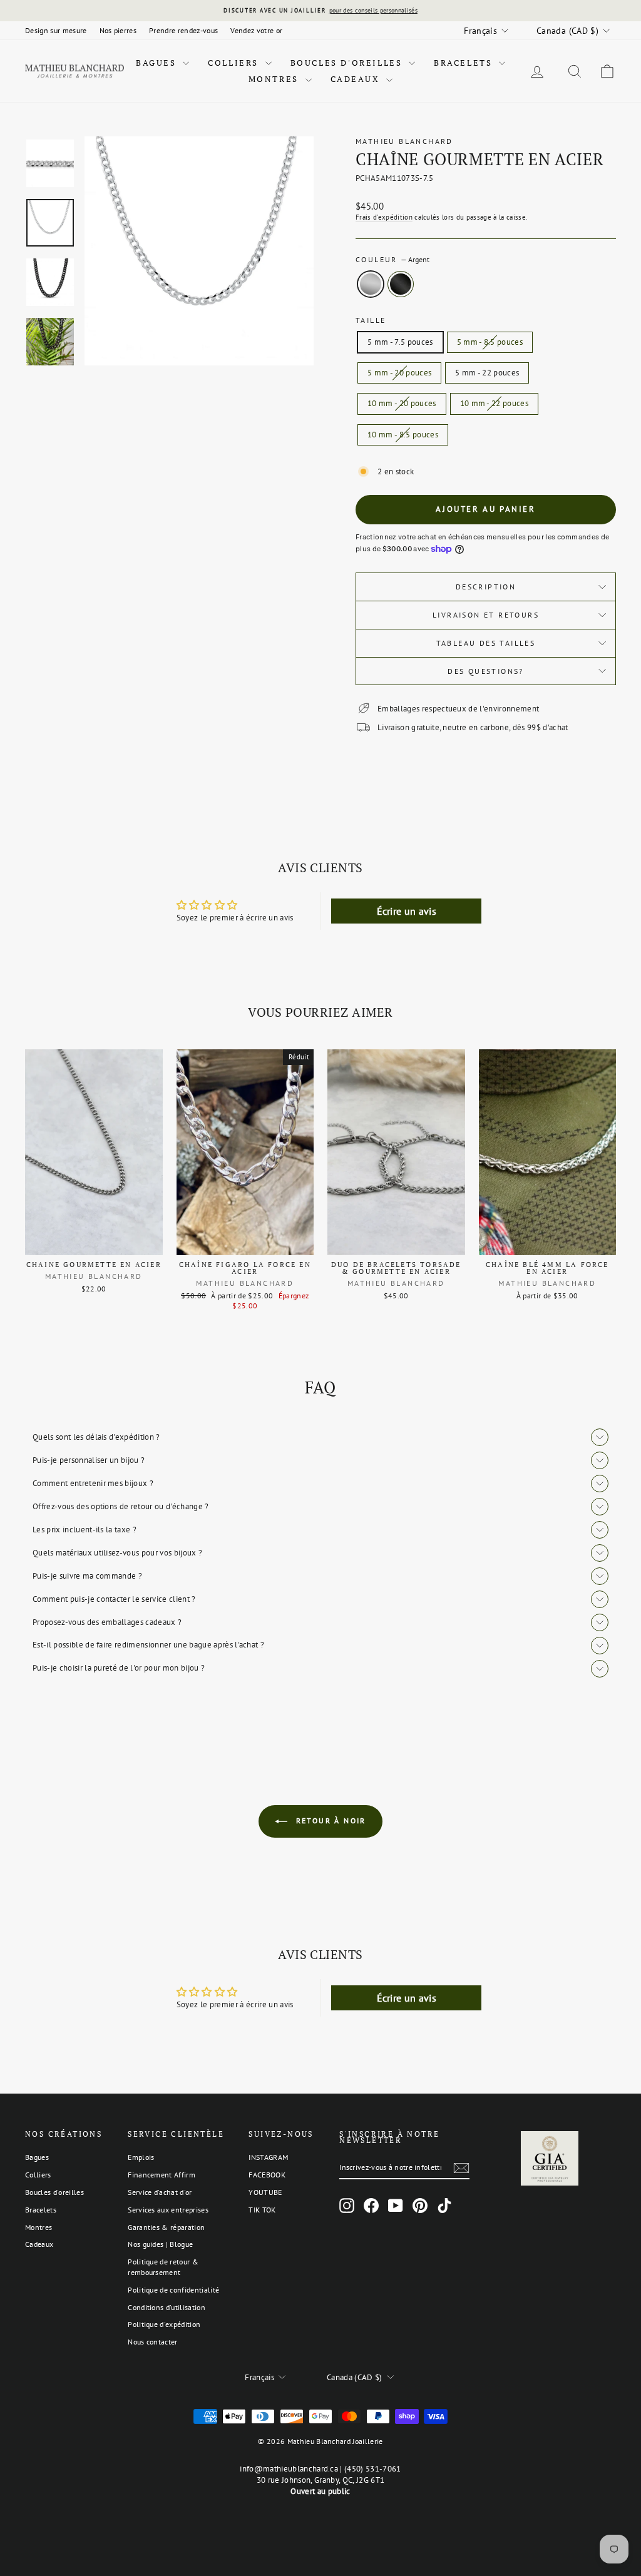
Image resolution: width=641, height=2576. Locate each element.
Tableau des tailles (486, 643)
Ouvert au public (320, 2491)
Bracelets (465, 63)
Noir (401, 284)
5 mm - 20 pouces (399, 373)
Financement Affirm (162, 2175)
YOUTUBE (265, 2192)
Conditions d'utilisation (167, 2307)
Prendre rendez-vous (183, 30)
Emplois (141, 2157)
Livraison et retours (486, 615)
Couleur (392, 259)
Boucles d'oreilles (348, 63)
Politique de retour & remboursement (163, 2267)
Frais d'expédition (384, 217)
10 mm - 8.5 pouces (403, 435)
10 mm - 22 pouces (495, 403)
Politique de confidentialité (173, 2290)
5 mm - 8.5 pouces (490, 342)
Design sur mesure (56, 30)
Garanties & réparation (166, 2227)
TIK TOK (262, 2210)
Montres (275, 79)
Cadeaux (357, 79)
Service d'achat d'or (160, 2192)
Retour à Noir (329, 1820)
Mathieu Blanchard (404, 141)
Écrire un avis (407, 911)
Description (486, 587)
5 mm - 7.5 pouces (400, 342)
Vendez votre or (256, 30)
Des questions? (486, 671)
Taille (371, 320)
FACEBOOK (267, 2175)
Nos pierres (118, 30)
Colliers (235, 63)
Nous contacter (153, 2342)
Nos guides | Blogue (160, 2244)
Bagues (158, 63)
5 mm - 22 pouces (487, 373)
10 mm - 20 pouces (402, 403)
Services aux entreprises (168, 2210)
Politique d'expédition (164, 2324)
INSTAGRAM (268, 2157)
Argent (371, 284)
